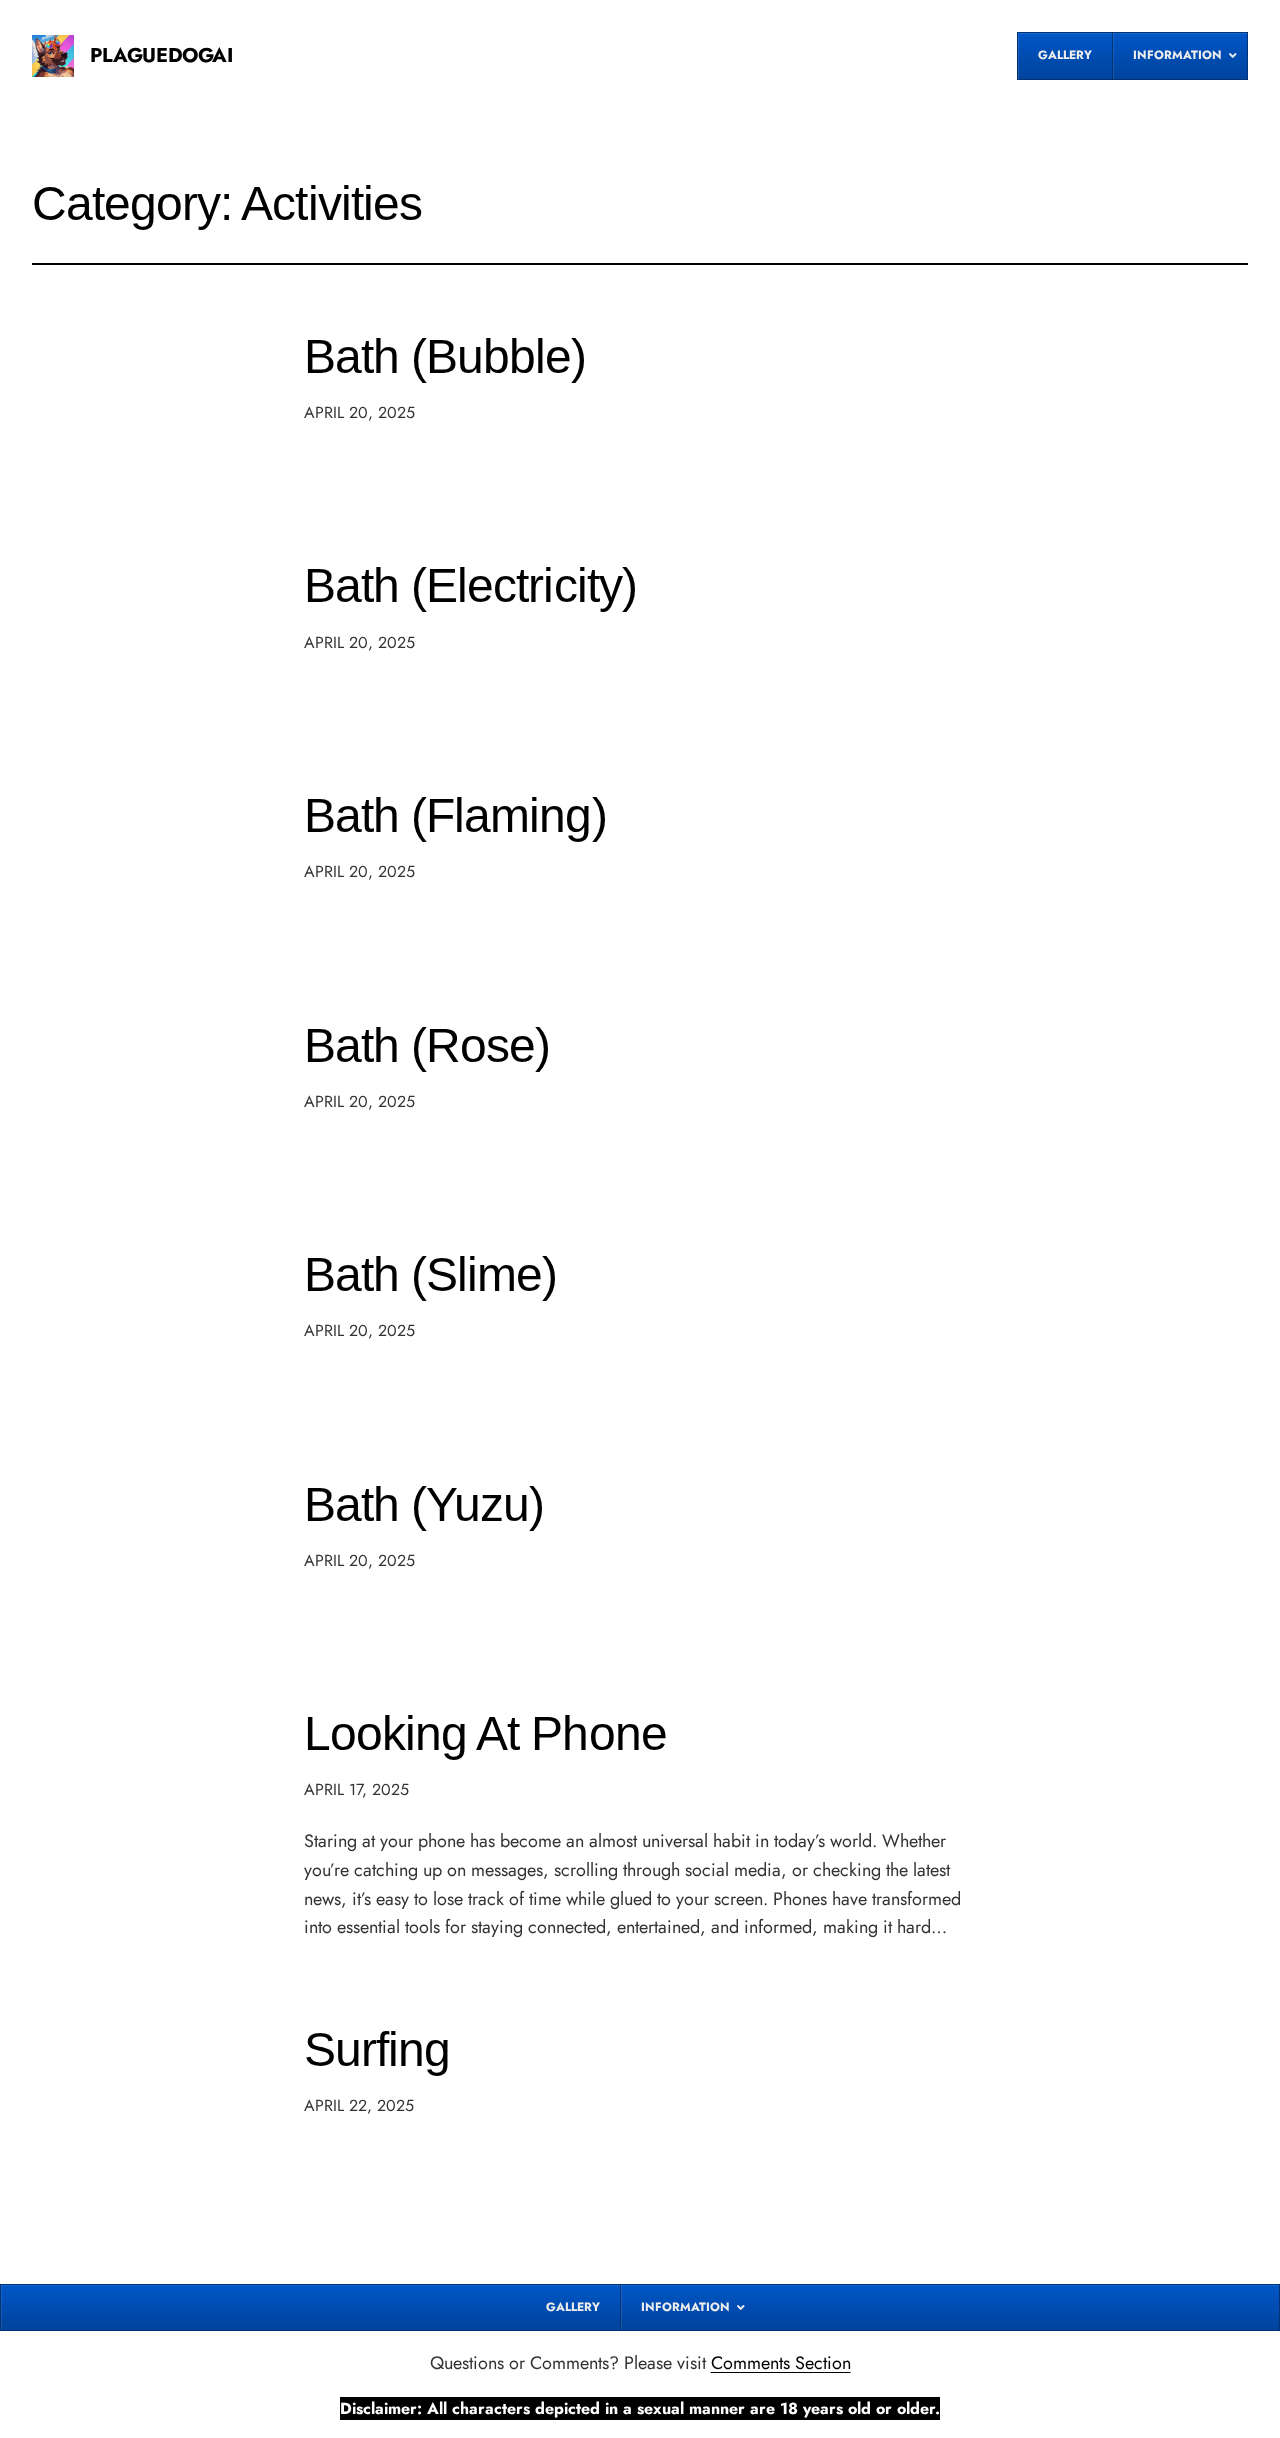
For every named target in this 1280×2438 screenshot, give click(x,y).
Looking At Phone (485, 1733)
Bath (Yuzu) (424, 1504)
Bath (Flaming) (455, 815)
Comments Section (781, 2363)
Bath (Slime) (430, 1274)
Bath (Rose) (427, 1045)
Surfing (377, 2049)
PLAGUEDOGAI (161, 55)
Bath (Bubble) (445, 356)
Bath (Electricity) (470, 585)
